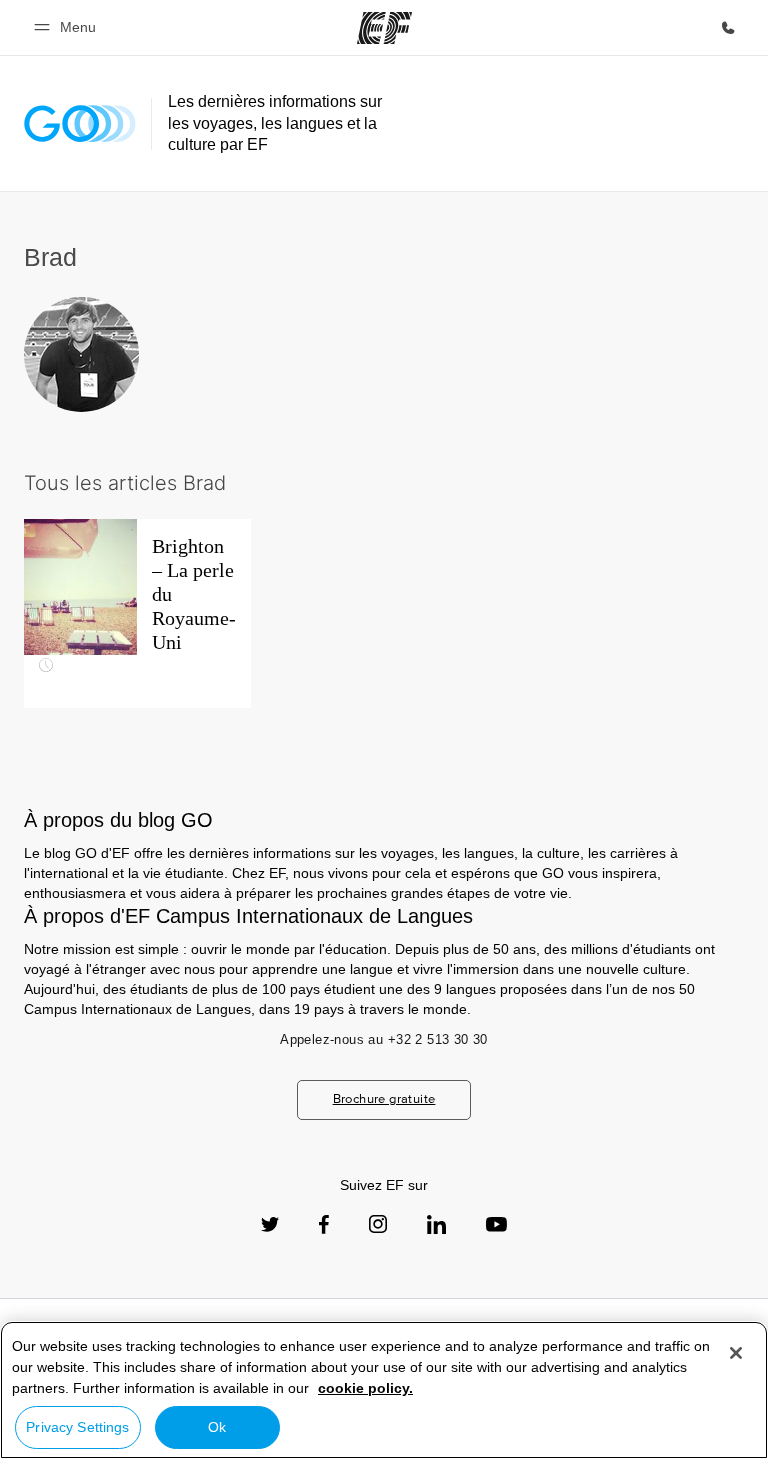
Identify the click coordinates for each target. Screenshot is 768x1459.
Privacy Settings (77, 1427)
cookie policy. (365, 1388)
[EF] (384, 28)
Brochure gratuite (384, 1098)
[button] (68, 27)
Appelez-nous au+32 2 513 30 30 (383, 1039)
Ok (217, 1427)
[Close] (736, 1353)
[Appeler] (728, 28)
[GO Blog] (80, 123)
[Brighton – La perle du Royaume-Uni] (137, 613)
